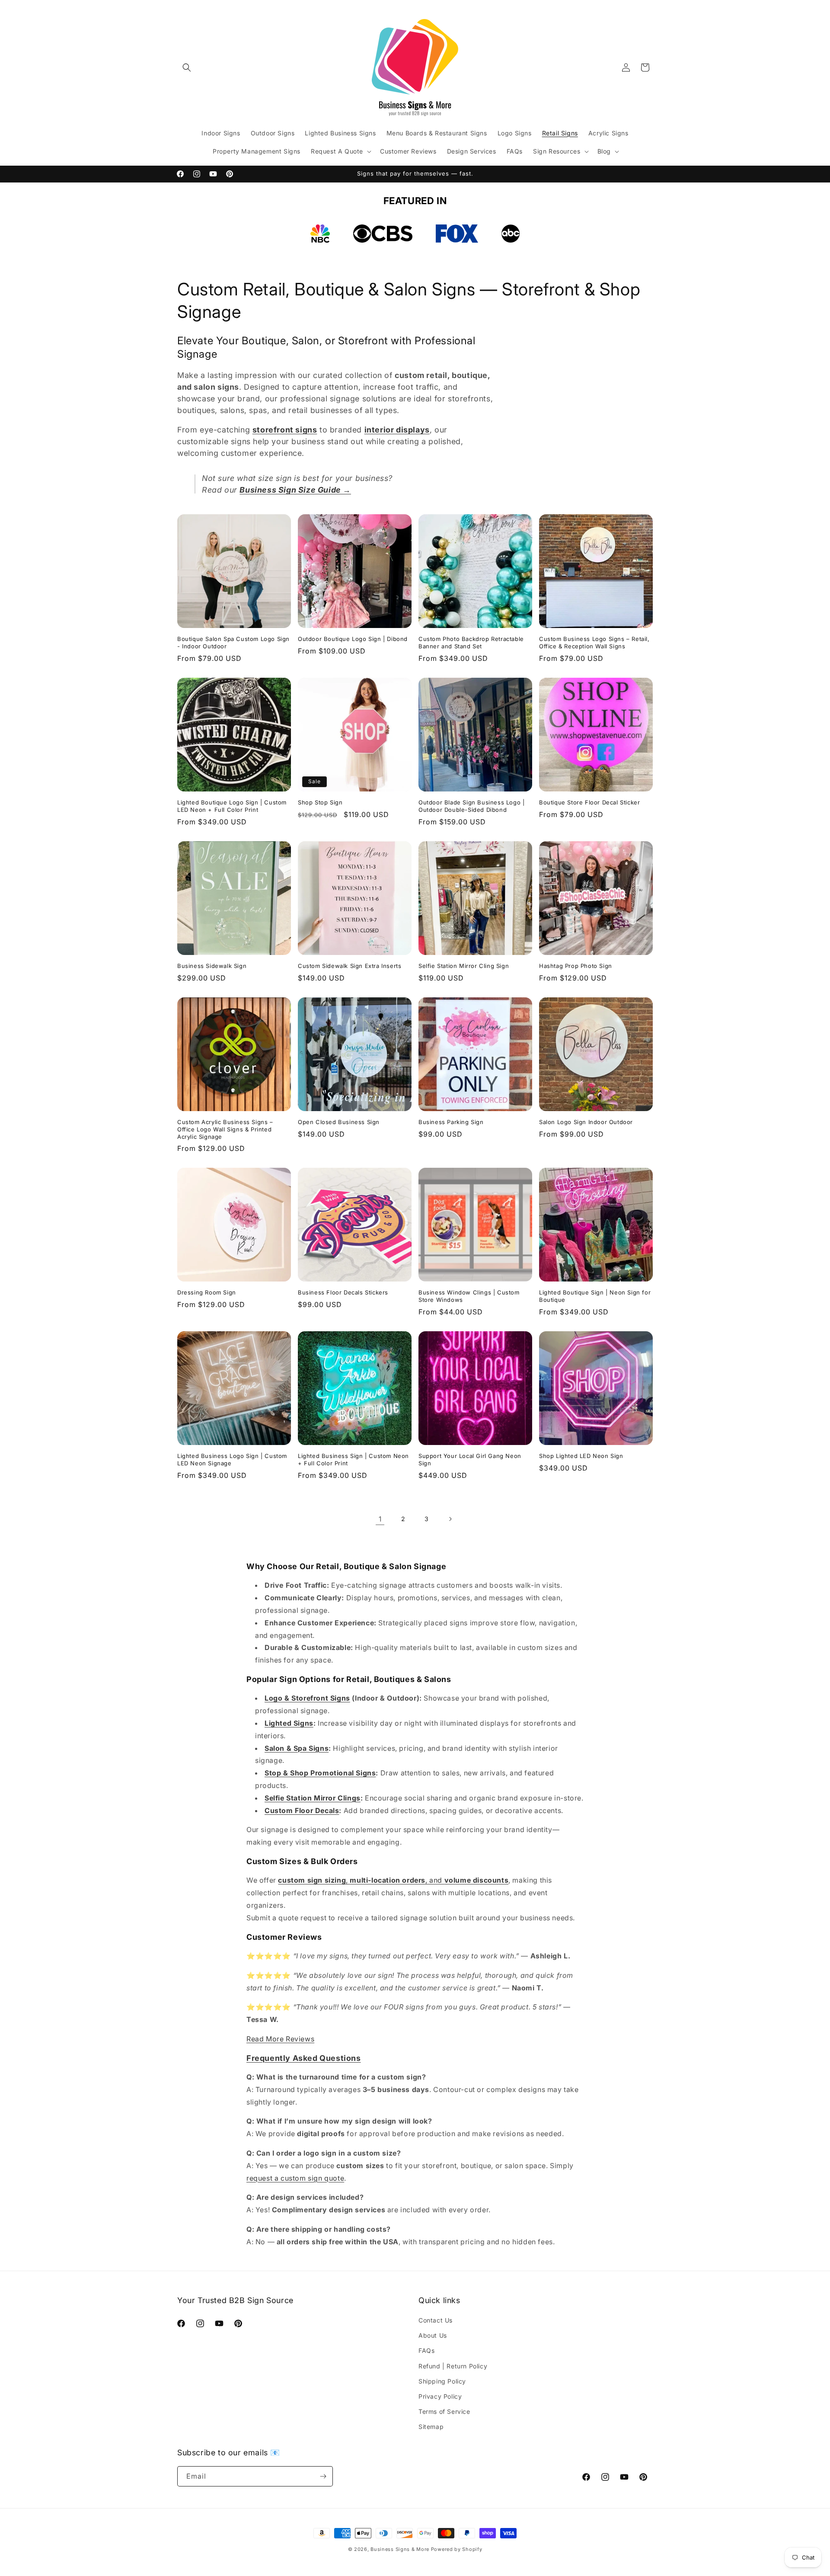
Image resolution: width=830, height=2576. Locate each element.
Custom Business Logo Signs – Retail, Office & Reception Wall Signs (594, 642)
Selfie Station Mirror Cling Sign (464, 966)
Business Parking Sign (451, 1122)
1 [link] (380, 1519)
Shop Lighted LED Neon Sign (581, 1456)
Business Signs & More (400, 2549)
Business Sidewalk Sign (212, 966)
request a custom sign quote (295, 2178)
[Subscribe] (323, 2476)
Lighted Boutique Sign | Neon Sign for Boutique (595, 1296)
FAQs (426, 2350)
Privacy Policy (440, 2396)
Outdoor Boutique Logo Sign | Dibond (353, 639)
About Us (433, 2335)
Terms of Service (444, 2411)
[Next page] (450, 1519)
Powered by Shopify (457, 2549)
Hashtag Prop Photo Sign (576, 966)
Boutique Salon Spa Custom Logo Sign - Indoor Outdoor (233, 642)
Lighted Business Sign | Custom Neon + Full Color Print (353, 1459)
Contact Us (436, 2320)
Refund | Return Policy (453, 2366)
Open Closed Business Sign (339, 1122)
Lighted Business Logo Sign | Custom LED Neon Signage (232, 1459)
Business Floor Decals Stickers (343, 1292)
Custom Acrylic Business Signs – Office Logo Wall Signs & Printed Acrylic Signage (225, 1129)
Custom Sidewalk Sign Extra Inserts (350, 966)
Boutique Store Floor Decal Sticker (589, 802)
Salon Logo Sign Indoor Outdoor (586, 1122)
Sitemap (431, 2427)
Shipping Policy (442, 2381)
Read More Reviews (280, 2039)
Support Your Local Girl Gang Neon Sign (470, 1459)
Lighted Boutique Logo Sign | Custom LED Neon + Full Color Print (232, 806)
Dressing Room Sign (207, 1292)
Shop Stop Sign (320, 802)
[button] (187, 67)
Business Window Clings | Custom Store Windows (469, 1296)
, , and (393, 1880)
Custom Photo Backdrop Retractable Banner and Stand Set (471, 642)
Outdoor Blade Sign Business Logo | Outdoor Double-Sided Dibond (471, 806)
